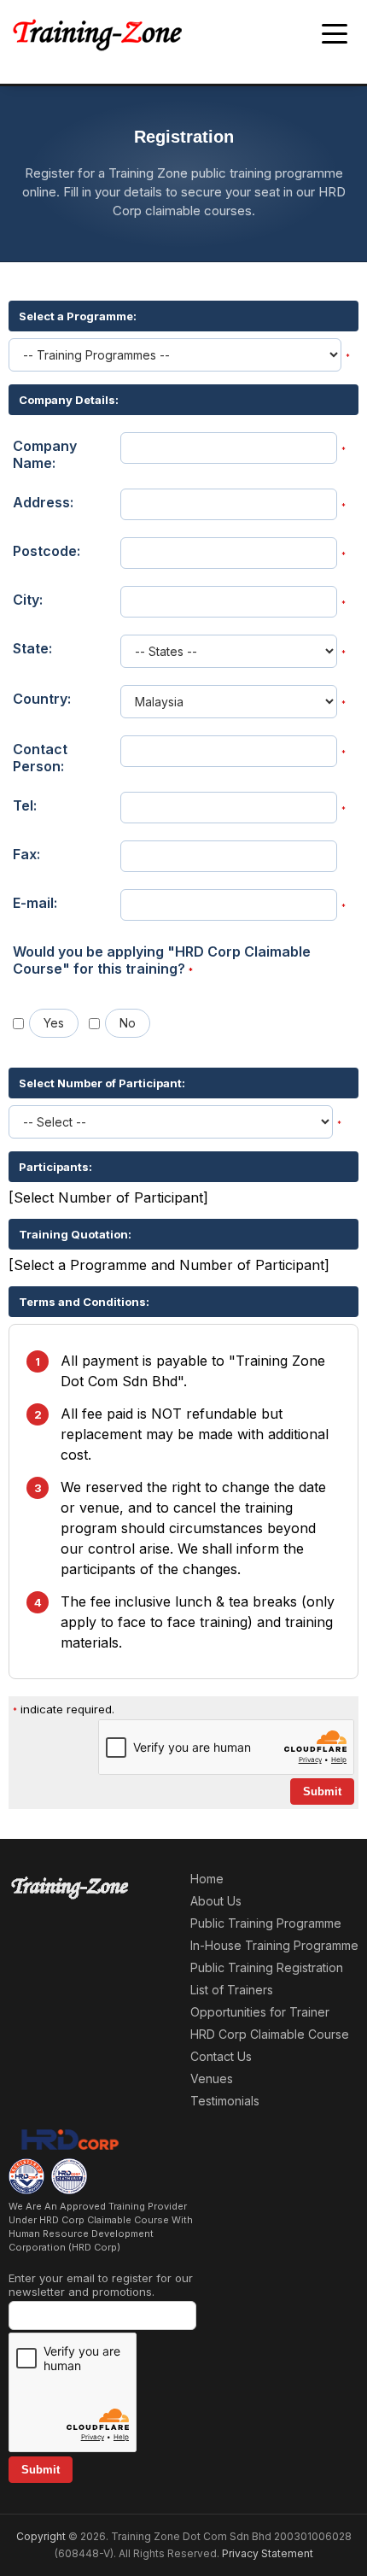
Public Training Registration (267, 1967)
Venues (212, 2078)
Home (207, 1879)
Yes (54, 1023)
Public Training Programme (266, 1923)
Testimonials (225, 2101)
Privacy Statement (268, 2553)
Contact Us (221, 2056)
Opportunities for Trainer (260, 2012)
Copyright (41, 2536)
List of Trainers (232, 1990)
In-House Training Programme (274, 1945)
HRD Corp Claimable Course (270, 2034)
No (128, 1023)
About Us (216, 1901)
